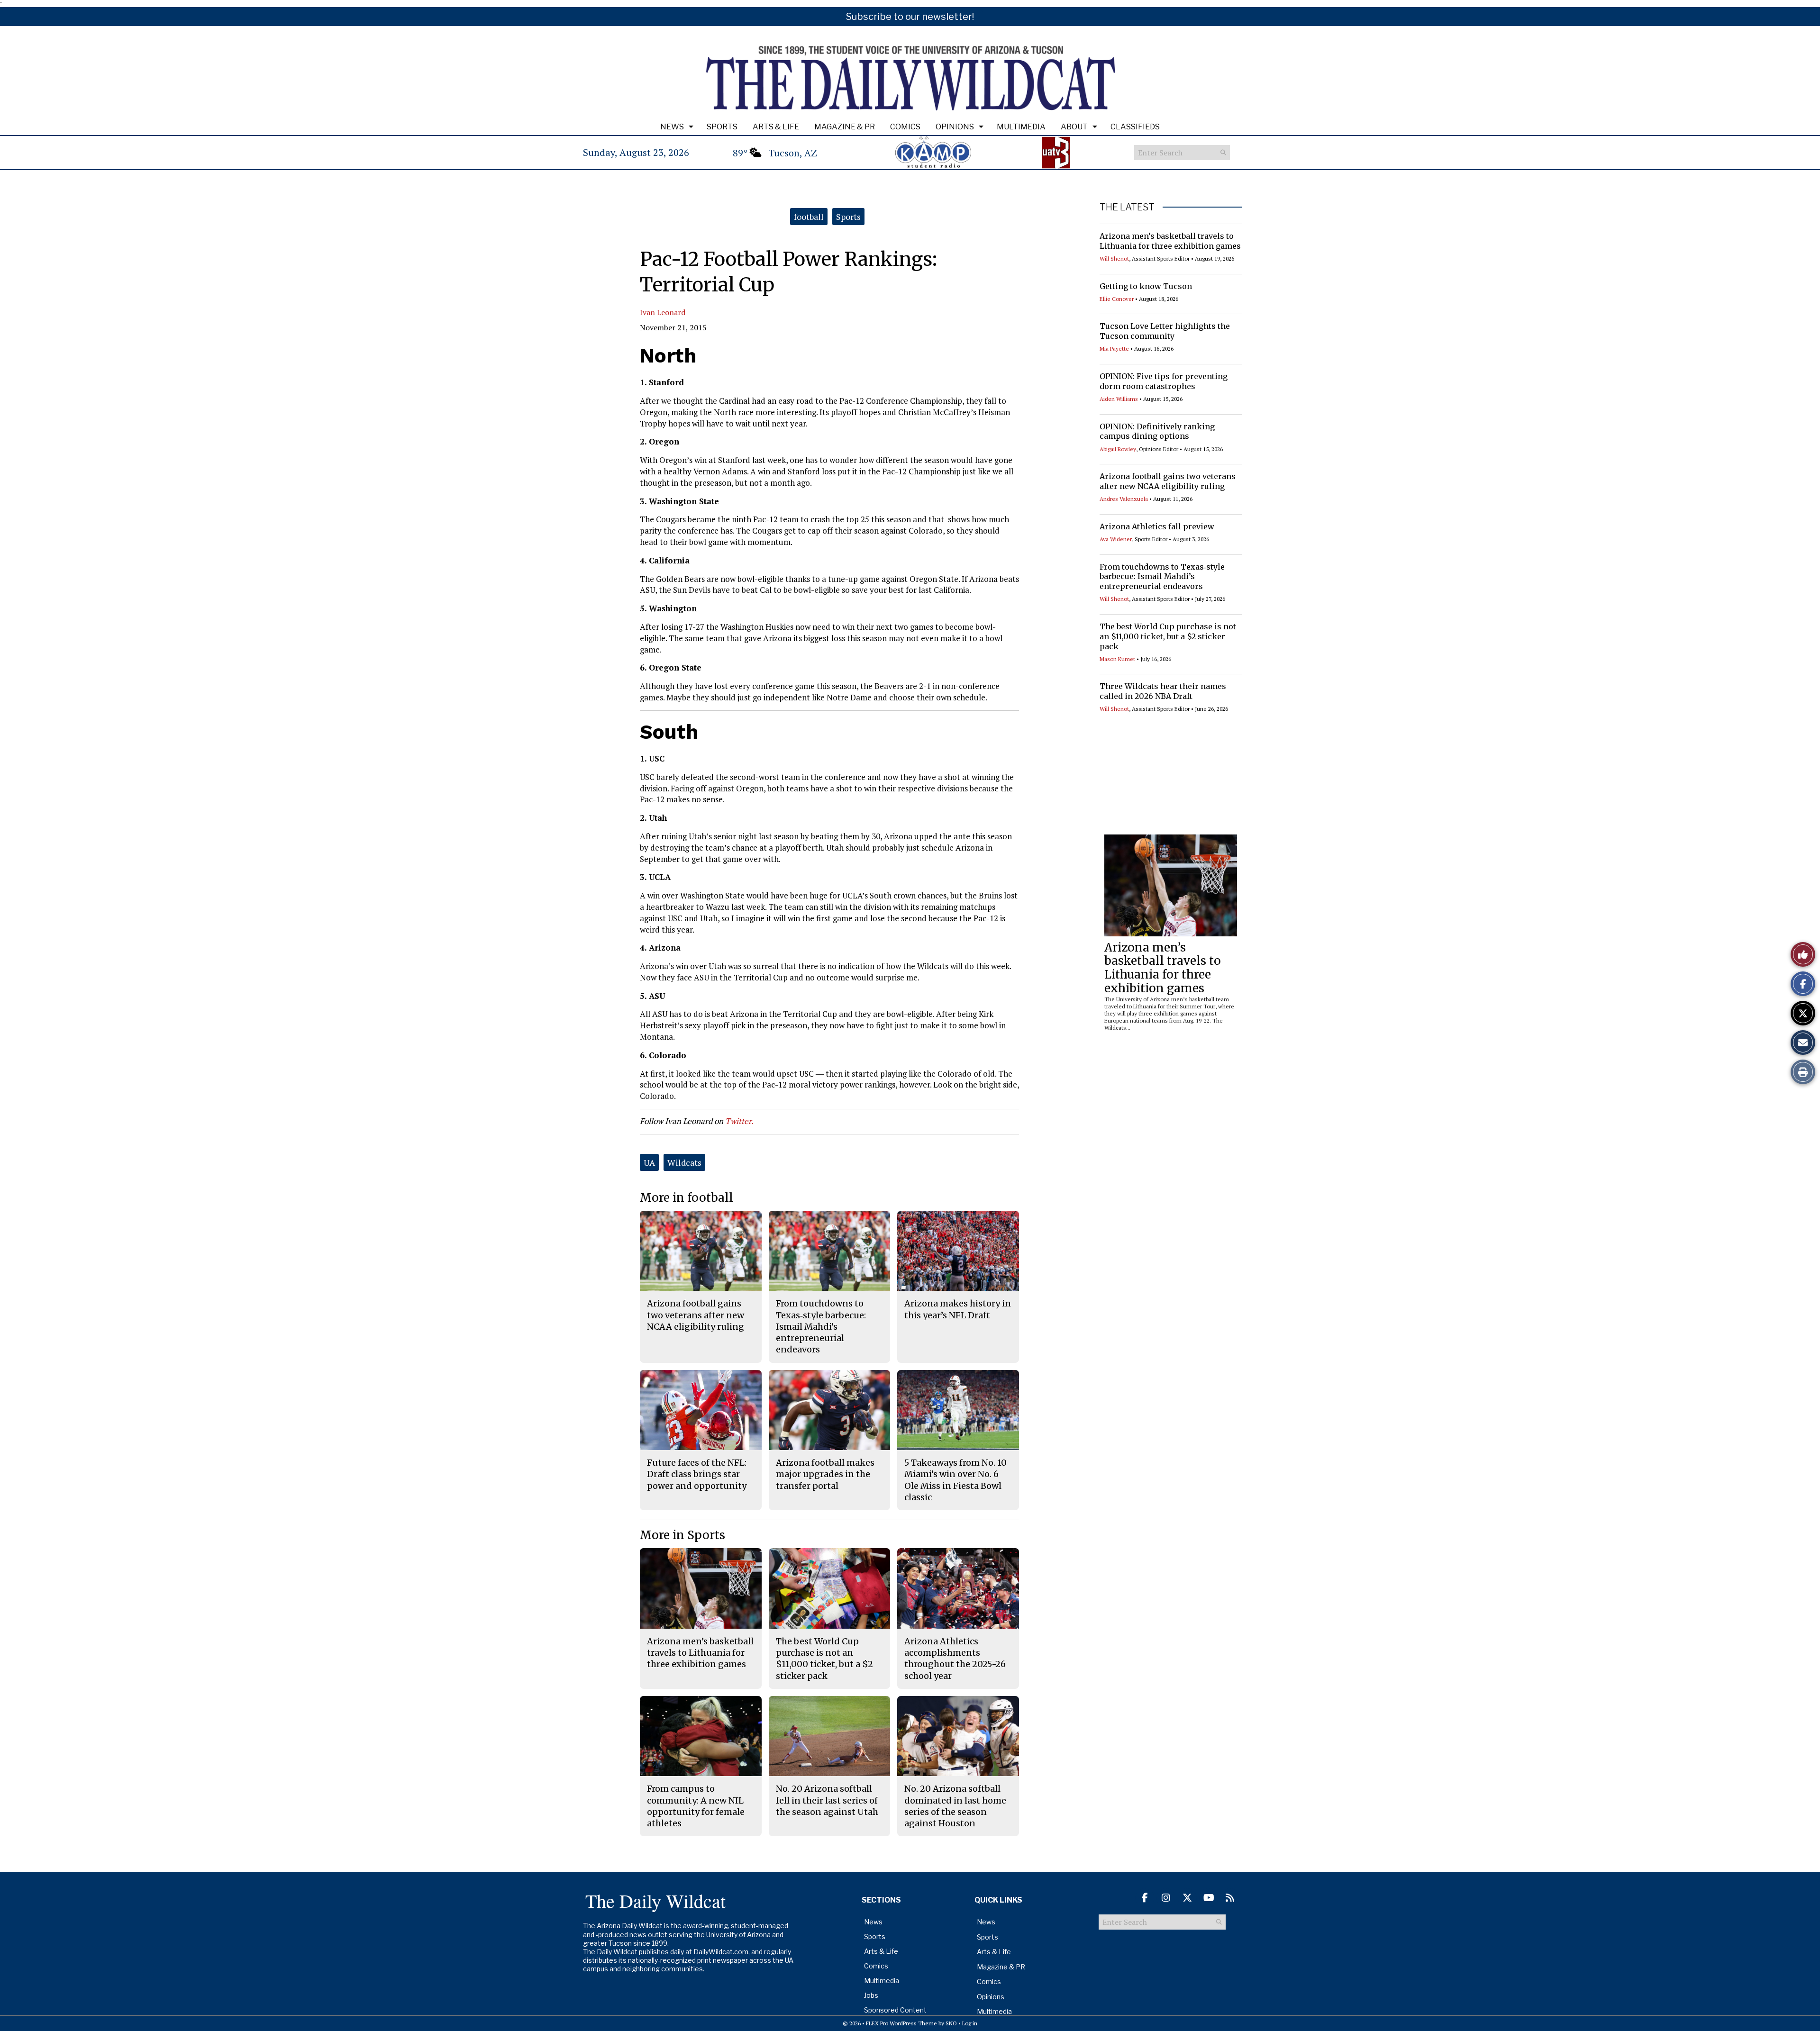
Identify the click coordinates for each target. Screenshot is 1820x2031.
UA (649, 1162)
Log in (970, 2023)
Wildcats (684, 1162)
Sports (722, 127)
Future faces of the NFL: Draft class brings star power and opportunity (697, 1474)
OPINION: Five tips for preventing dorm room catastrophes (1164, 381)
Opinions (955, 127)
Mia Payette (1114, 349)
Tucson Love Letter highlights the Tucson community (1165, 331)
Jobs (871, 1995)
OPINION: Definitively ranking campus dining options (1157, 431)
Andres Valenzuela (1124, 499)
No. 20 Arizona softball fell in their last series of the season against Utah (827, 1800)
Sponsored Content (895, 2010)
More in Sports (682, 1535)
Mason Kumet (1117, 659)
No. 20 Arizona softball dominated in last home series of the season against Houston (955, 1806)
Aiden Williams (1119, 399)
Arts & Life (776, 127)
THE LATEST (1127, 207)
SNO (951, 2023)
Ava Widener (1116, 539)
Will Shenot (1114, 258)
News (672, 127)
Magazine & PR (845, 127)
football (809, 217)
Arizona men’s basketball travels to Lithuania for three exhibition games (1170, 241)
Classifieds (1135, 127)
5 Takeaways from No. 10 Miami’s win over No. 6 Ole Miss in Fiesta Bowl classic (955, 1480)
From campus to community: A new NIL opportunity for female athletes (696, 1806)
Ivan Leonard (663, 312)
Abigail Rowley (1118, 449)
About (1074, 127)
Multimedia (1021, 127)
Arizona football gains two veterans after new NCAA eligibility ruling (1168, 481)
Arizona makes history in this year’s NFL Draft (958, 1309)
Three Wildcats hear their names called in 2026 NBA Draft (1163, 691)
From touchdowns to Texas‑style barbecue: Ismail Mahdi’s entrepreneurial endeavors (1162, 577)
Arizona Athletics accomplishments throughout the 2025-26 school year (955, 1659)
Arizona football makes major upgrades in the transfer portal (825, 1474)
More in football (687, 1198)
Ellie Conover (1117, 299)
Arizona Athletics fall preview (1157, 526)
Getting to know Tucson (1146, 286)
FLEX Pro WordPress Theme (901, 2023)
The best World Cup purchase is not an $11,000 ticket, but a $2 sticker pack (1168, 636)
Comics (905, 127)
